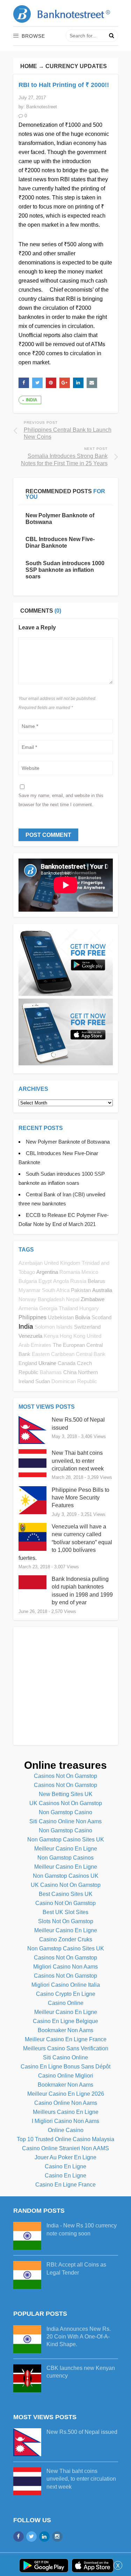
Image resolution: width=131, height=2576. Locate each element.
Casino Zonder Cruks (66, 1939)
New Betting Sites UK (66, 1794)
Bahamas (51, 1372)
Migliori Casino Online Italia (66, 1985)
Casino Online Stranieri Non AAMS (65, 2148)
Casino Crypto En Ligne (66, 1994)
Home (29, 66)
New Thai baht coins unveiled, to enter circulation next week (78, 1461)
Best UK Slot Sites (65, 1912)
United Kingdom (62, 1263)
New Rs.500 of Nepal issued (82, 2432)
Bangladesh (51, 1299)
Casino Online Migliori (66, 2076)
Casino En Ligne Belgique (65, 2021)
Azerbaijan (31, 1263)
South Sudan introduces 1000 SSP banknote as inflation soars (65, 570)
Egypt (45, 1281)
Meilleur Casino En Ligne (66, 1849)
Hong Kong (72, 1336)
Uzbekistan (61, 1317)
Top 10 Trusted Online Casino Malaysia (65, 2139)
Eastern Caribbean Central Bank (69, 1354)
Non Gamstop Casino (65, 1812)
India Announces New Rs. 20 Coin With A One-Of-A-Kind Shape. (79, 2337)
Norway (27, 1299)
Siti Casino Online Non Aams (65, 1821)
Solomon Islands (54, 1327)
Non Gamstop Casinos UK (66, 1876)
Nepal (73, 1299)
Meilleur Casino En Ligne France (66, 2039)
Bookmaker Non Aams (65, 2030)
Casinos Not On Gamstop (65, 1776)
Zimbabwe (93, 1299)
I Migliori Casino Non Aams (65, 2121)
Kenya (51, 1336)
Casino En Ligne (65, 2166)
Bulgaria (28, 1281)
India (32, 400)
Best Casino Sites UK (66, 1894)
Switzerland (87, 1327)
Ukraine (47, 1363)
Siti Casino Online (65, 2057)
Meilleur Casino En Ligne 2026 (66, 2094)
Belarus (96, 1281)
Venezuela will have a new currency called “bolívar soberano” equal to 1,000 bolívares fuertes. (65, 1542)
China (70, 1372)
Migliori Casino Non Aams (65, 1967)
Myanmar (30, 1290)
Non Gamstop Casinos (65, 1858)
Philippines (32, 1317)
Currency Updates (76, 66)
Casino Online (66, 2003)
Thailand (68, 1308)
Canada (67, 1363)
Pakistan (81, 1290)
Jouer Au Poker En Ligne (65, 2157)
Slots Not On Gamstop (66, 1921)
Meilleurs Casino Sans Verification (66, 2048)
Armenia (28, 1308)
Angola (61, 1281)
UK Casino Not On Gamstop (66, 1885)
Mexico (90, 1272)
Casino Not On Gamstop (65, 1903)
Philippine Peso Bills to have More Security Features (81, 1498)
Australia (102, 1290)
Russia (78, 1281)
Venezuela (30, 1336)
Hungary (89, 1308)
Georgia (48, 1308)
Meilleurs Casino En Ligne (66, 2112)
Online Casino (66, 2130)
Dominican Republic (74, 1381)
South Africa (56, 1290)
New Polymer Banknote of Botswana (68, 1142)
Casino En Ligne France (65, 2185)
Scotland (101, 1317)
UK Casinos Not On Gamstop (66, 1803)
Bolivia (83, 1317)
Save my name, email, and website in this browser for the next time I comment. (61, 800)
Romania (70, 1272)
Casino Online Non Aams (66, 2103)
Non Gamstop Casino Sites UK (66, 1840)
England (28, 1363)
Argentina (47, 1272)
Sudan (43, 1381)
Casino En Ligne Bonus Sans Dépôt (65, 2067)
